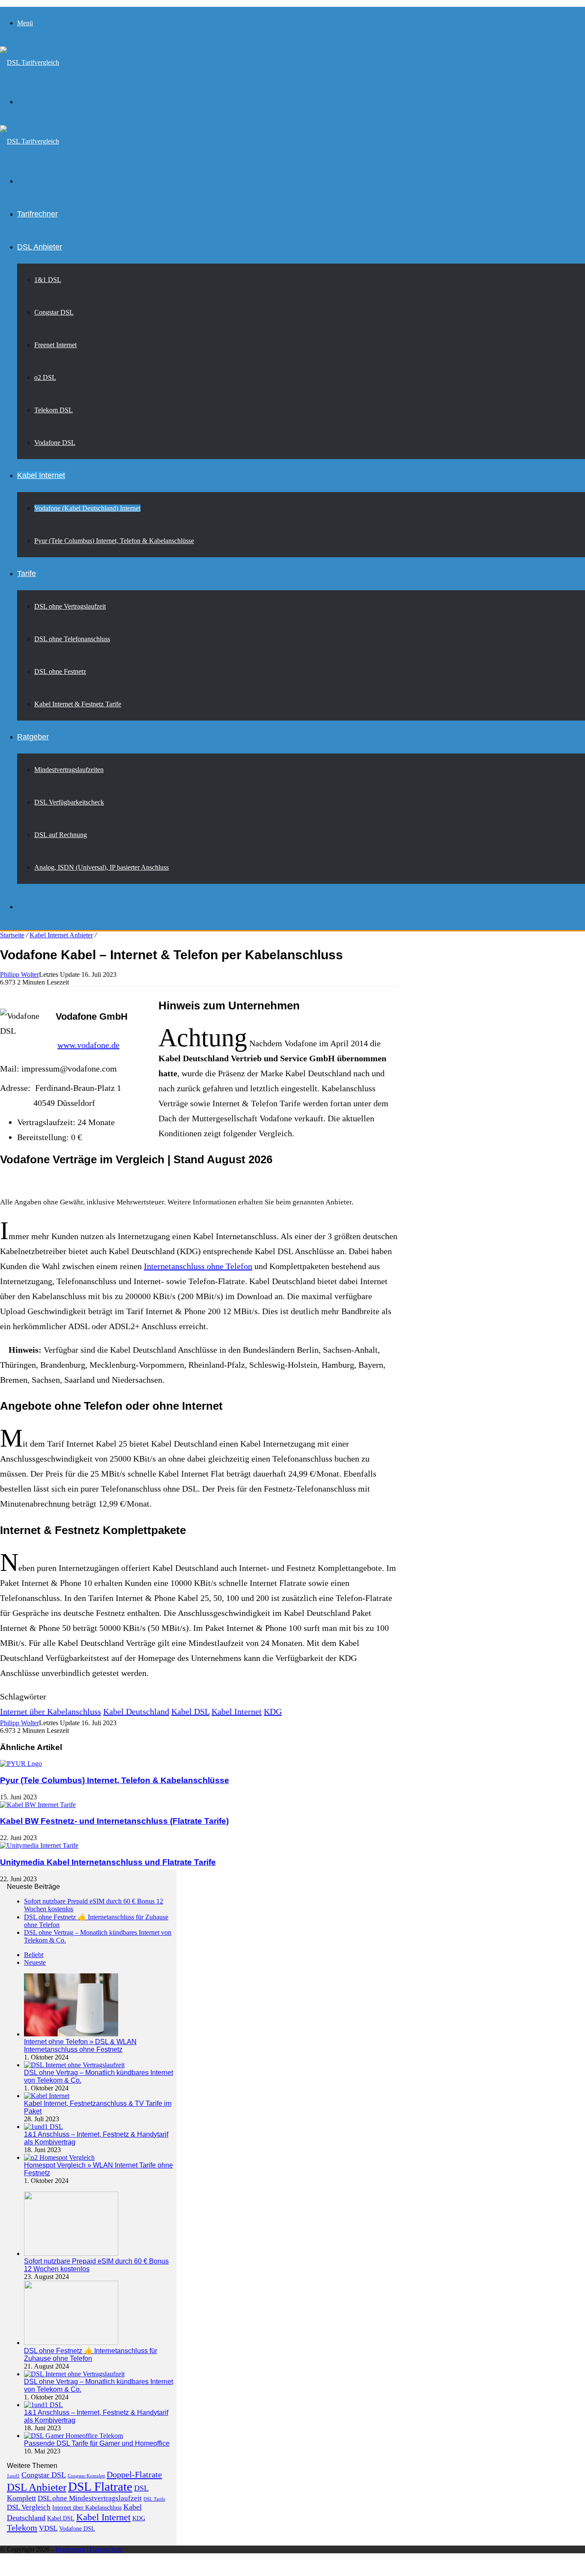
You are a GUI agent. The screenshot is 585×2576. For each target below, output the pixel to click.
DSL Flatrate (100, 2486)
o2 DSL (45, 377)
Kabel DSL (190, 1711)
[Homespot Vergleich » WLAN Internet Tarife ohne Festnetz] (59, 2157)
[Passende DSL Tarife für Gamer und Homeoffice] (73, 2436)
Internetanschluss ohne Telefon (198, 1266)
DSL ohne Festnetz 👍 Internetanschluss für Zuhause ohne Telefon (91, 2355)
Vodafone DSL (55, 443)
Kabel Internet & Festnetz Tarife (78, 704)
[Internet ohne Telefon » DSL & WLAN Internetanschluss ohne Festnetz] (71, 2034)
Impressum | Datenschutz (89, 2549)
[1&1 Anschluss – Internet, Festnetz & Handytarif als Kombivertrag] (43, 2127)
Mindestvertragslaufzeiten (69, 770)
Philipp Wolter (19, 974)
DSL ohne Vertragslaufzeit (70, 606)
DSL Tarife (154, 2499)
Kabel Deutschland (136, 1711)
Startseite (12, 935)
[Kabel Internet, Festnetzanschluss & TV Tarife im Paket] (47, 2096)
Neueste (35, 1962)
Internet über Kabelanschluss (51, 1711)
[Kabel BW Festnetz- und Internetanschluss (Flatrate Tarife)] (38, 1805)
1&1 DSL (48, 280)
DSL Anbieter (40, 247)
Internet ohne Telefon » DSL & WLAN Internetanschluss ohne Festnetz (80, 2046)
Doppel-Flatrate (134, 2474)
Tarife (27, 573)
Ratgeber (33, 737)
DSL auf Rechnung (61, 835)
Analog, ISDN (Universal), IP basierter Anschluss (101, 867)
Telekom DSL (54, 410)
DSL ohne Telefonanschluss (72, 639)
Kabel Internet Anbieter (61, 935)
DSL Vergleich (29, 2507)
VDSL (48, 2528)
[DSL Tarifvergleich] (30, 62)
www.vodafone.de (88, 1045)
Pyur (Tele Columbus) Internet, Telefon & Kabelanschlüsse (114, 541)
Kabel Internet (41, 475)
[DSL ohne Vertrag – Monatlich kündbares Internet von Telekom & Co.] (74, 2065)
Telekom (22, 2528)
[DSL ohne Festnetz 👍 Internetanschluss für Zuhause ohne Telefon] (71, 2343)
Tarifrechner (37, 214)
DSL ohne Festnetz (60, 671)
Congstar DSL (54, 312)
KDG (273, 1711)
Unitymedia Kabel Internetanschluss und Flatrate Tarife (108, 1862)
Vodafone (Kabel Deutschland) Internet (87, 508)
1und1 (13, 2476)
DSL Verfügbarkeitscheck (69, 802)
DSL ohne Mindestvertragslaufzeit (90, 2498)
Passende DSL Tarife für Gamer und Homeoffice (97, 2443)
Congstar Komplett (86, 2476)
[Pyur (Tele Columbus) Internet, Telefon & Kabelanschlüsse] (21, 1764)
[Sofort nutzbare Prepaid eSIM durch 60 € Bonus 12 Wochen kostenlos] (71, 2253)
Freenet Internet (55, 345)
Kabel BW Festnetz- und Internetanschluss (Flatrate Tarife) (114, 1821)
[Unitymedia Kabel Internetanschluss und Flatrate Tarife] (39, 1845)
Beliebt (34, 1955)
